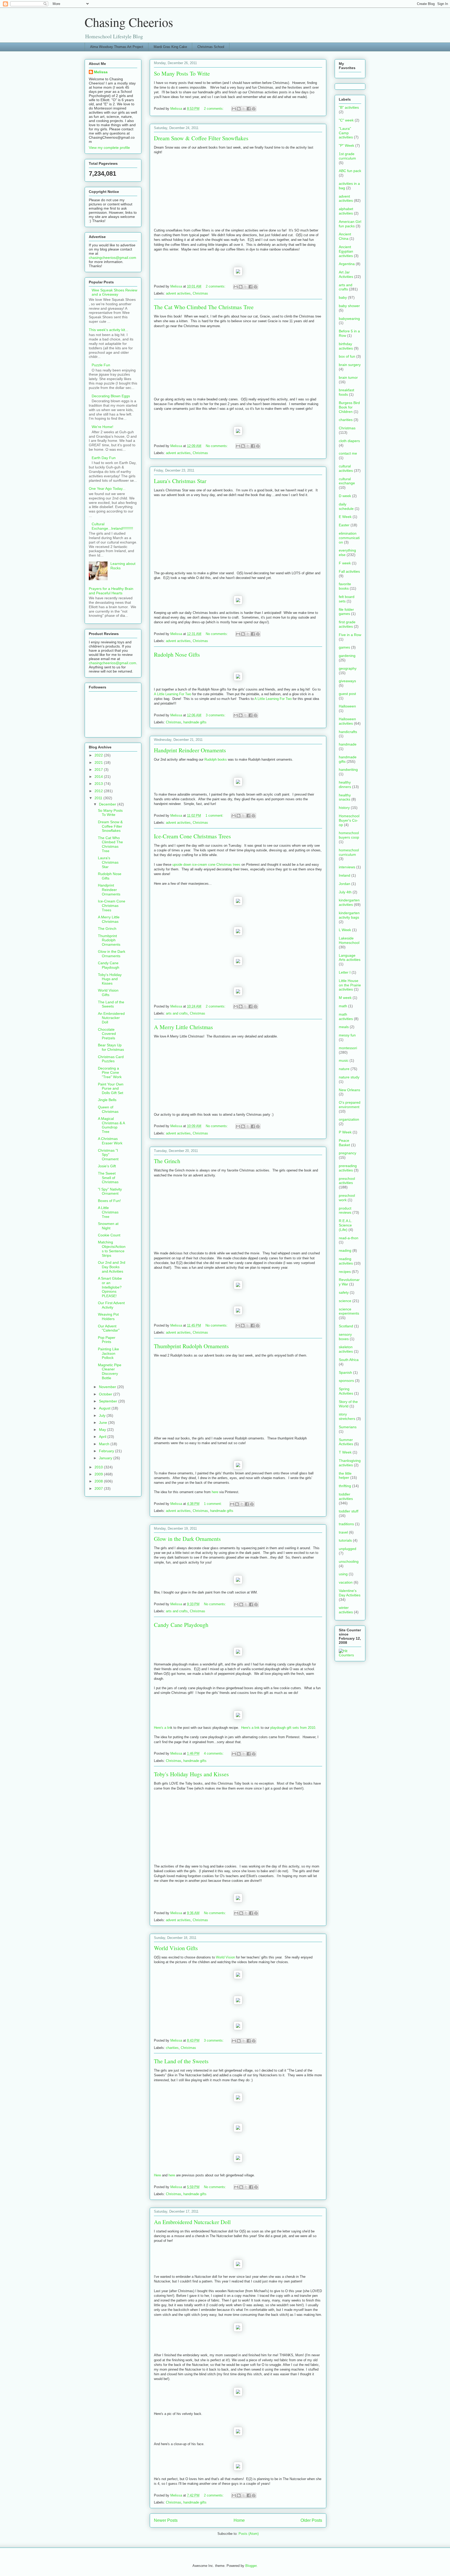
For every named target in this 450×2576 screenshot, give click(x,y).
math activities (346, 1017)
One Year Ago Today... (107, 489)
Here (157, 2175)
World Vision (225, 1957)
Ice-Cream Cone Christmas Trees (192, 836)
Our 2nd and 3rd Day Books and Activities (112, 1267)
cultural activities (346, 468)
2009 (99, 1474)
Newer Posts (166, 2520)
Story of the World (348, 1404)
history (344, 808)
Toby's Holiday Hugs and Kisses (191, 1774)
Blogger (251, 2566)
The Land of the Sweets (181, 2061)
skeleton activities (346, 1349)
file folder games (346, 612)
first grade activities (347, 624)
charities (172, 2048)
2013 (99, 784)
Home (239, 2520)
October (106, 1394)
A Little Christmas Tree (108, 1212)
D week (345, 496)
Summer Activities (346, 1442)
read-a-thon (349, 1238)
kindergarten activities (349, 902)
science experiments (349, 1311)
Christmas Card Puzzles (111, 1059)
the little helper (345, 1476)
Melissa (101, 72)
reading (345, 1250)
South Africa (349, 1360)
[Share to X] (244, 109)
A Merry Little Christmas (183, 1027)
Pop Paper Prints (107, 1340)
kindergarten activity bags (349, 915)
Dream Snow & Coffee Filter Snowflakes (201, 138)
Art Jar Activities (346, 274)
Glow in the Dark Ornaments (187, 1539)
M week (345, 998)
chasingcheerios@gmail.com (113, 258)
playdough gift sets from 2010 (293, 1728)
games (344, 647)
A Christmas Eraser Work (110, 1141)
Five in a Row (350, 635)
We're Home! (102, 427)
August (105, 1408)
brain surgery (350, 365)
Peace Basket (344, 1143)
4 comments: (214, 1753)
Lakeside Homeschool (349, 940)
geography (348, 668)
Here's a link (250, 1728)
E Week (345, 517)
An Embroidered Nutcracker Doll (192, 2222)
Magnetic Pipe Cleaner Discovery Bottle (110, 1371)
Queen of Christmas (108, 1109)
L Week (345, 930)
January (106, 1458)
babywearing (349, 319)
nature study (349, 1077)
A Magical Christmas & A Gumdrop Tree (111, 1125)
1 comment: (215, 816)
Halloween (347, 706)
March (105, 1444)
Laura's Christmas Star (180, 481)
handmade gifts (195, 722)
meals (344, 1027)
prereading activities (348, 1168)
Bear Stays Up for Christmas (111, 1047)
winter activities (346, 1610)
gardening (347, 656)
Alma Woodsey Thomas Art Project (117, 47)
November (108, 1387)
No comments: (217, 446)
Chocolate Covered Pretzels (107, 1034)
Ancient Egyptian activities (346, 251)
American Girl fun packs (350, 224)
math (343, 1006)
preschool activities (347, 1181)
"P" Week (346, 145)
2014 (99, 777)
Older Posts (311, 2520)
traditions (346, 1524)
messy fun (347, 1035)
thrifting (345, 1486)
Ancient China (345, 236)
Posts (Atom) (249, 2534)
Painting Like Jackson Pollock (108, 1353)
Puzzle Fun (101, 365)
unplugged (348, 1549)
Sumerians (348, 1427)
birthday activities (346, 346)
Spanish (345, 1372)
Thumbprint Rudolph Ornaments (191, 1346)
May (103, 1430)
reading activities (346, 1261)
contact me (348, 453)
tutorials (345, 1540)
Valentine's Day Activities (350, 1593)
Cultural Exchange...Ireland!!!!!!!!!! (112, 526)
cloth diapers (349, 441)
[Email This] (234, 109)
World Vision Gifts (176, 1948)
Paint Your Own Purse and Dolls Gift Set (111, 1089)
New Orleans (349, 1090)
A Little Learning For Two (173, 694)
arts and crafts (177, 1013)
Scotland (346, 1326)
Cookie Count (109, 1235)
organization (349, 1119)
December (108, 804)
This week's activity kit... (108, 330)
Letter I (345, 972)
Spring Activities (346, 1391)
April (103, 1437)
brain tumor (348, 377)
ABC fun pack (350, 171)
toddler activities (346, 1496)
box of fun (347, 356)
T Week (345, 1452)
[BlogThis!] (239, 109)
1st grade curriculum (347, 156)
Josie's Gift (107, 1166)
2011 (99, 798)
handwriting (348, 770)
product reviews (345, 1210)
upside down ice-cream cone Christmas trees (206, 865)
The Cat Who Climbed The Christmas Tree (204, 307)
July (103, 1415)
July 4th (345, 892)
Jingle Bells (107, 1100)
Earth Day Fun (104, 458)
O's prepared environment (350, 1105)
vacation (346, 1582)
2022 (99, 755)
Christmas (200, 293)
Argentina (347, 264)
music (344, 1060)
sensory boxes (345, 1337)
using (343, 1574)
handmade (348, 744)
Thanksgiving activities (350, 1463)
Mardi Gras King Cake (170, 47)
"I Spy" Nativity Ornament (110, 1191)
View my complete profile (109, 148)
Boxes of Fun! (109, 1201)
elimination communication (349, 538)
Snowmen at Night (108, 1226)
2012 (99, 791)
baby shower (349, 306)
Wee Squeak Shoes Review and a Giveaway (114, 292)
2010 (99, 1467)
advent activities (178, 293)
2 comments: (214, 109)
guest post (347, 694)
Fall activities (349, 571)
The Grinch (167, 1161)
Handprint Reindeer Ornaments (190, 750)
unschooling (349, 1561)
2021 (99, 762)
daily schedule (346, 506)
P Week (345, 1132)
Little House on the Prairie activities (350, 985)
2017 (99, 770)
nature (344, 1069)
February (107, 1451)
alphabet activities (346, 211)
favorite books (345, 586)
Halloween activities (347, 721)
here (215, 1492)
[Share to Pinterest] (254, 109)
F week (345, 563)
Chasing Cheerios (129, 22)
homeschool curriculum (349, 852)
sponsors (346, 1381)
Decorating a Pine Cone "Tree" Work (110, 1073)
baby (343, 297)
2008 (99, 1481)
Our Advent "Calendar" (109, 1328)
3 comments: (216, 715)
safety (344, 1292)
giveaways (347, 681)
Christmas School (211, 47)
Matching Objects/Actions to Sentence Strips (112, 1249)
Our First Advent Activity (111, 1305)
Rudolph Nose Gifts (177, 654)
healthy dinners (345, 785)
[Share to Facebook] (249, 109)
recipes (345, 1272)
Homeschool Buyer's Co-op (349, 820)
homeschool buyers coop (349, 835)
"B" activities (349, 107)
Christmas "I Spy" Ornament (108, 1155)
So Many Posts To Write (182, 73)
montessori (348, 1048)
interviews (347, 867)
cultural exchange (347, 481)
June (104, 1423)
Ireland (345, 875)
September (109, 1401)
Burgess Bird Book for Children (349, 407)
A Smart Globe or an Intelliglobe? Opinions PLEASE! (110, 1287)
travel (343, 1532)
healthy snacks (345, 797)
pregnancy (348, 1153)
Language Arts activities (350, 958)
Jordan (345, 884)
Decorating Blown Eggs (111, 396)
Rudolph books (216, 759)
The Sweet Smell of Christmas (108, 1178)
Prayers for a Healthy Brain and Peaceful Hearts (111, 591)
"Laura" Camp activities (346, 133)
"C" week (346, 120)
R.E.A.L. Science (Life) (346, 1225)
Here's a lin (162, 1728)
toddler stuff (349, 1511)
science (345, 1301)
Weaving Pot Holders (108, 1317)
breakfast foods (346, 392)
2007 (99, 1488)
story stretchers (347, 1416)
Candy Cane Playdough (181, 1625)
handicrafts (348, 732)
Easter (344, 525)
